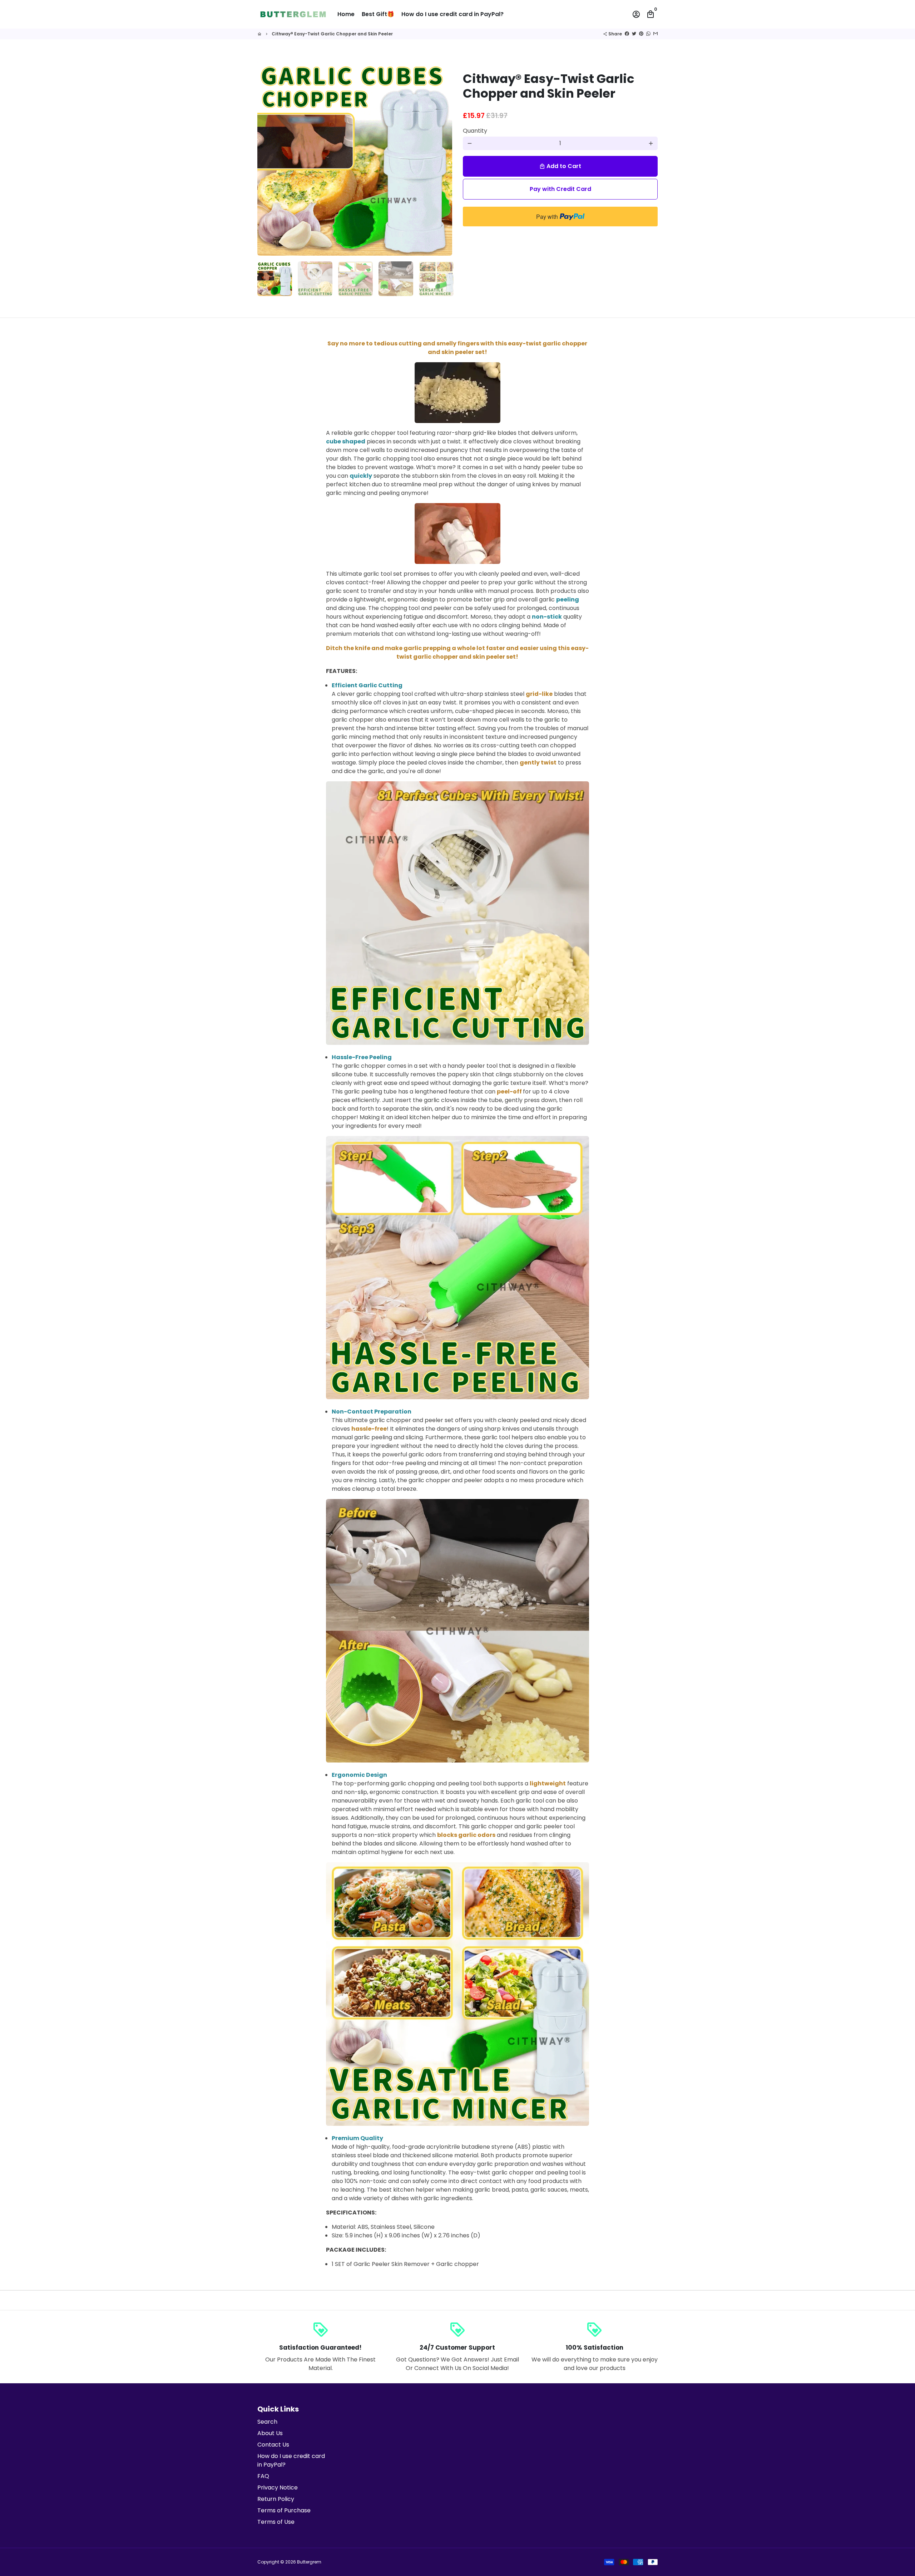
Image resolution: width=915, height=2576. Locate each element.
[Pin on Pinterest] (641, 34)
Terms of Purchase (284, 2510)
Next (442, 158)
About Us (270, 2433)
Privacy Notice (278, 2487)
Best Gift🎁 (378, 14)
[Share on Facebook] (627, 34)
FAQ (263, 2476)
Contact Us (273, 2445)
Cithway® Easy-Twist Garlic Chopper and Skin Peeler (332, 34)
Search (267, 2422)
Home (346, 14)
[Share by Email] (656, 34)
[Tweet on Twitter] (634, 34)
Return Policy (276, 2499)
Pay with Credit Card (560, 189)
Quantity (475, 131)
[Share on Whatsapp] (648, 34)
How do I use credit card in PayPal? (452, 14)
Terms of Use (276, 2522)
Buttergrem (309, 2562)
